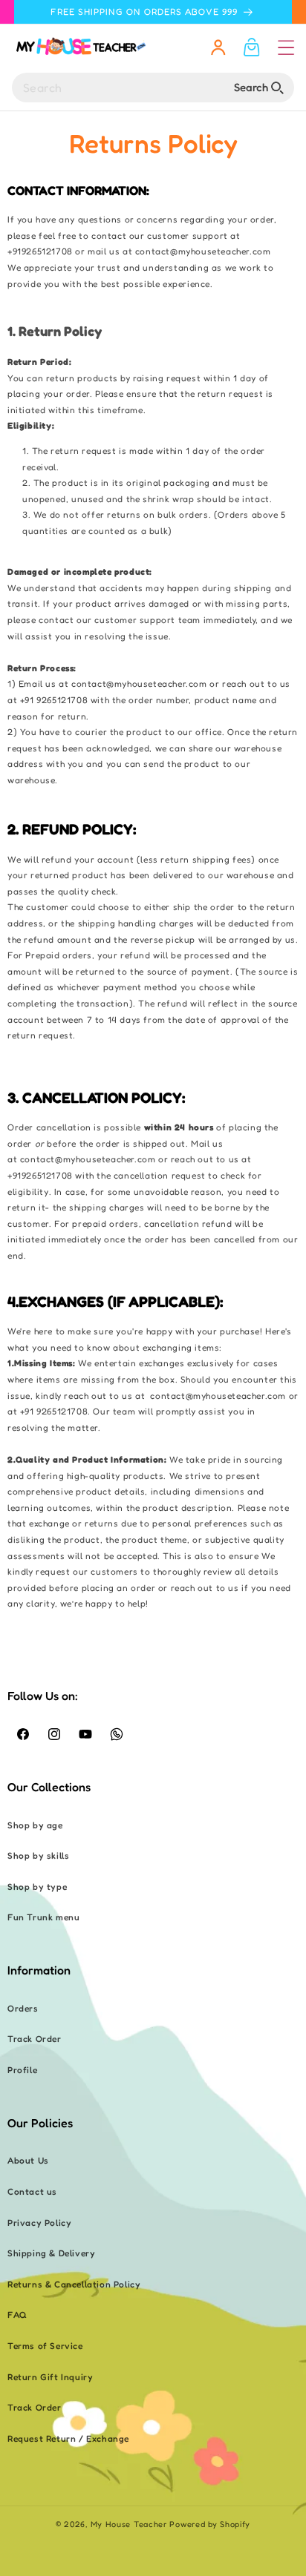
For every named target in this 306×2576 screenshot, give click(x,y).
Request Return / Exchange (68, 2438)
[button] (286, 47)
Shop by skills (38, 1855)
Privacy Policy (39, 2223)
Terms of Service (45, 2346)
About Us (28, 2160)
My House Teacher (129, 2524)
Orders (23, 2008)
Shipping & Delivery (51, 2253)
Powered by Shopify (210, 2524)
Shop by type (37, 1887)
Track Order (35, 2039)
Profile (22, 2070)
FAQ (17, 2315)
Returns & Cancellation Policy (74, 2284)
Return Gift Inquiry (50, 2377)
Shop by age (35, 1825)
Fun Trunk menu (43, 1917)
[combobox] (153, 88)
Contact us (32, 2191)
